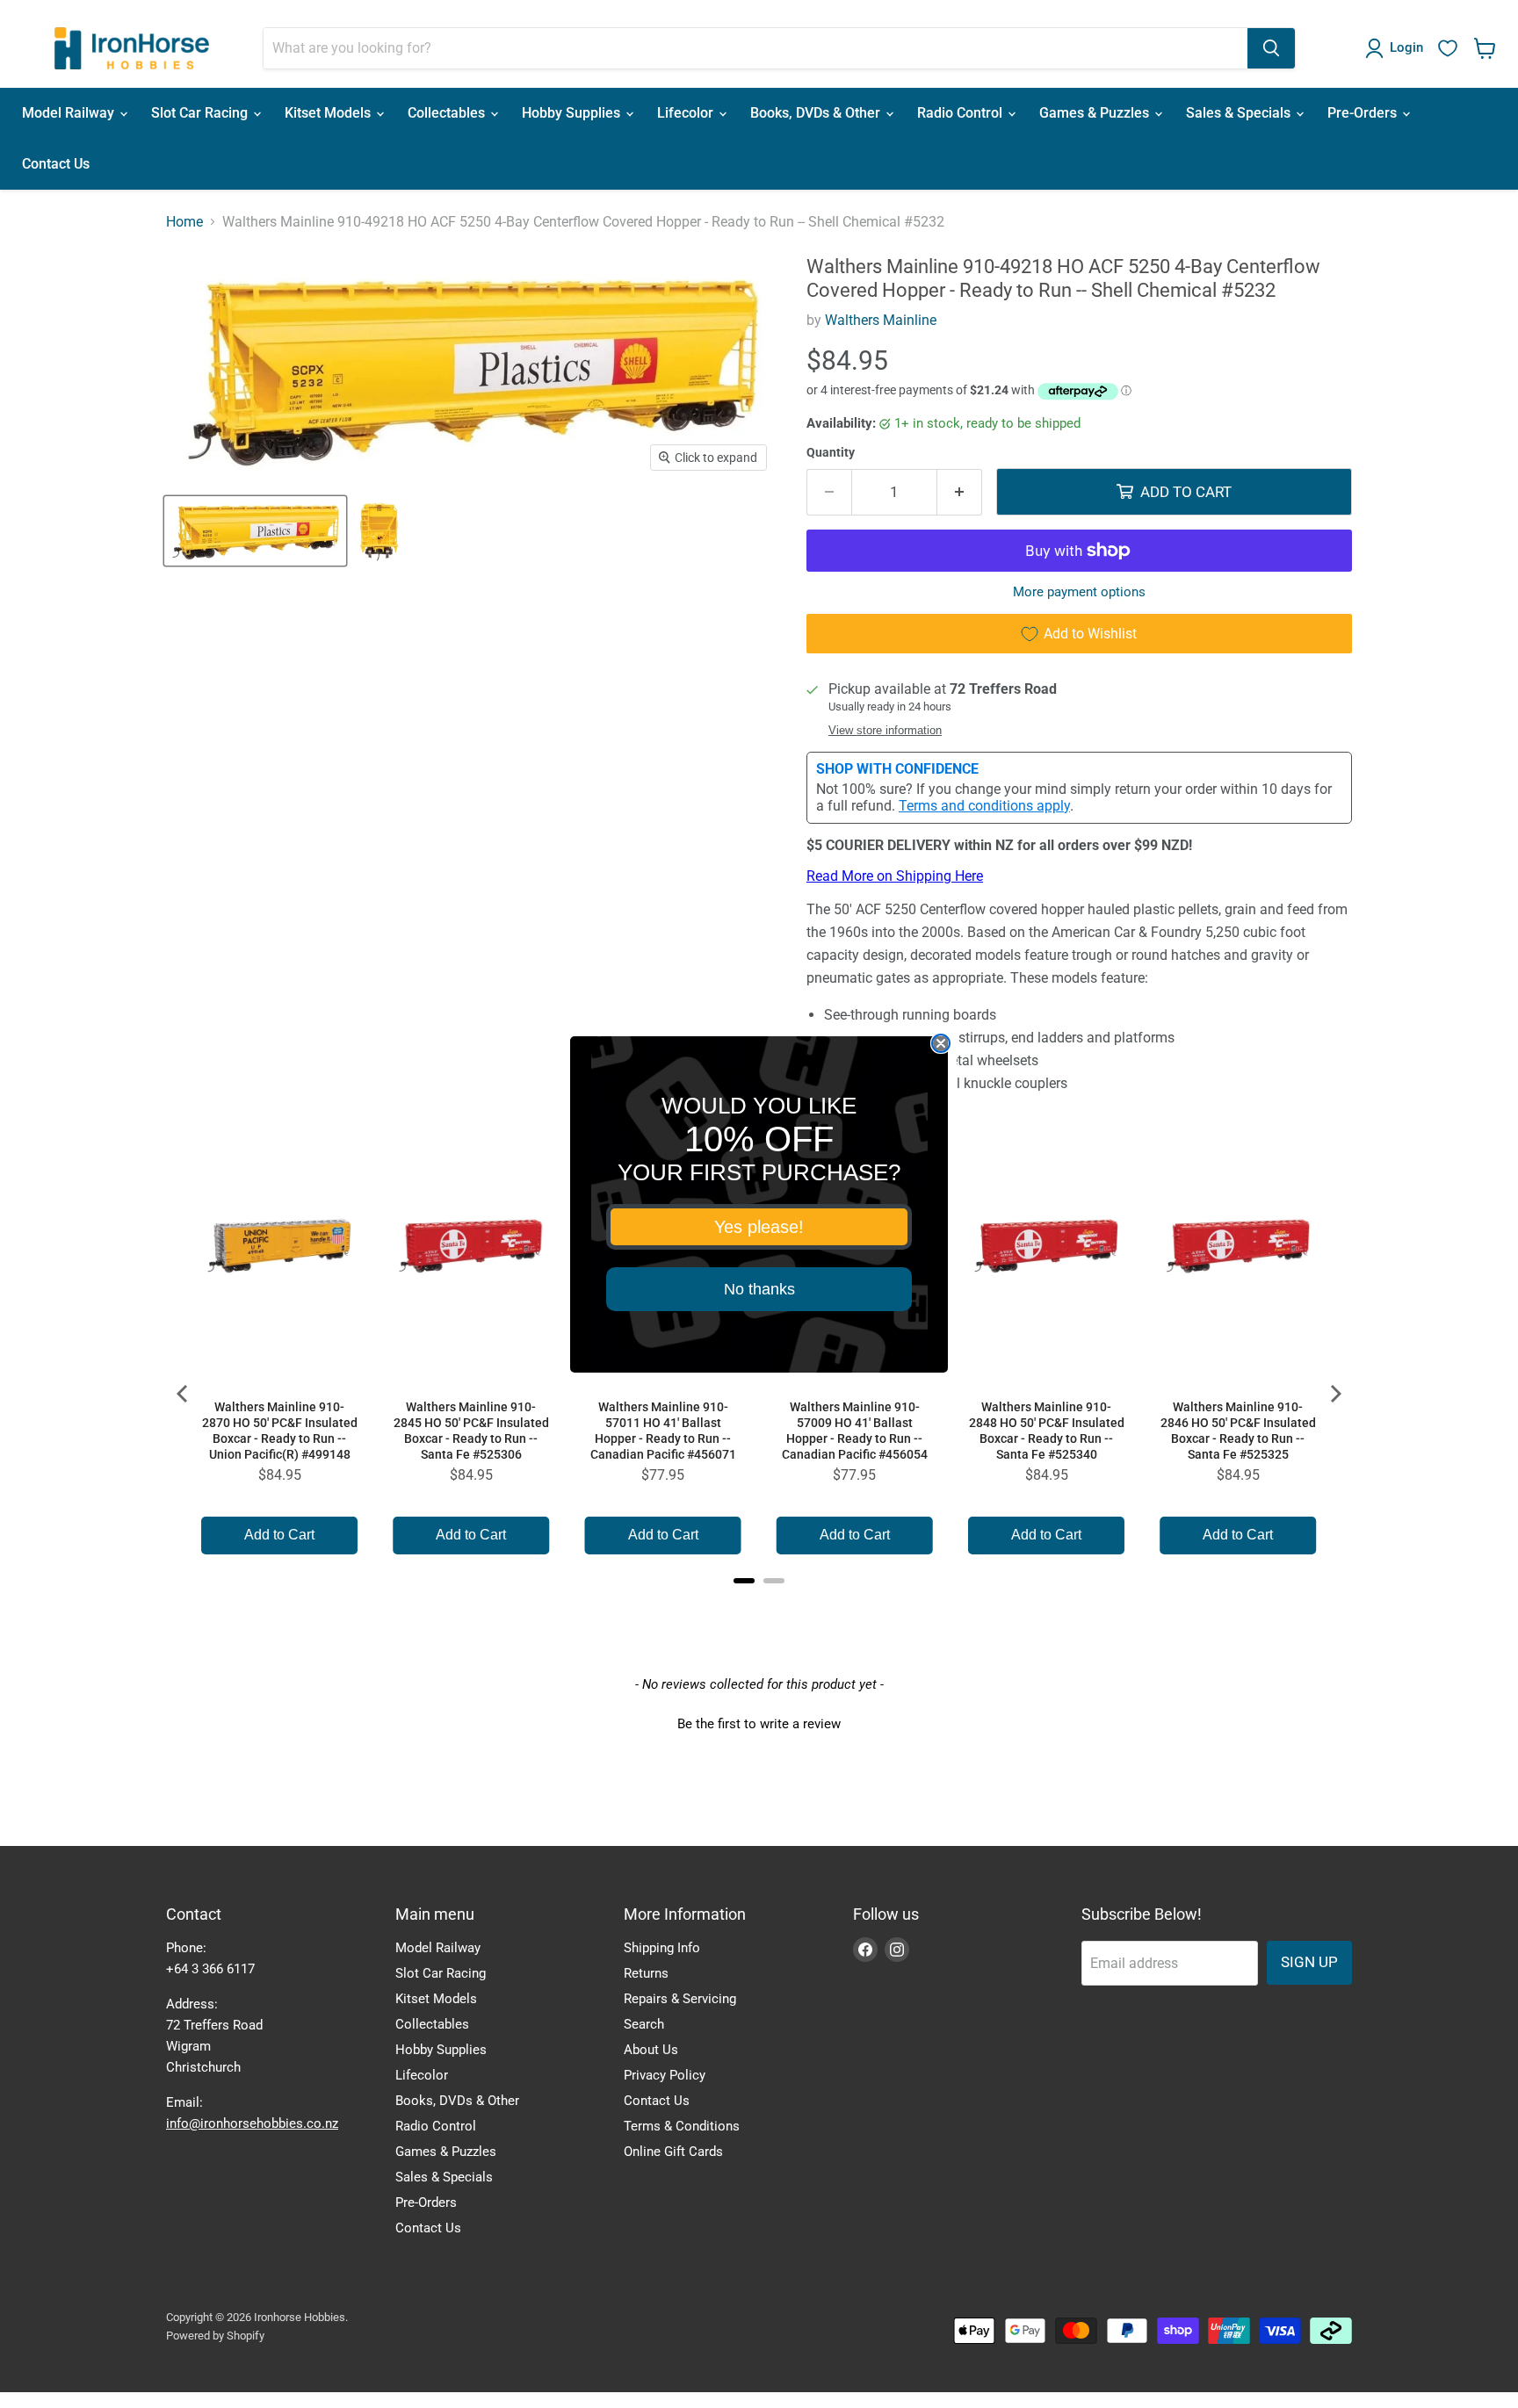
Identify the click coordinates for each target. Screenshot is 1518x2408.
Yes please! (759, 1227)
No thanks (759, 1289)
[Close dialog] (941, 1043)
